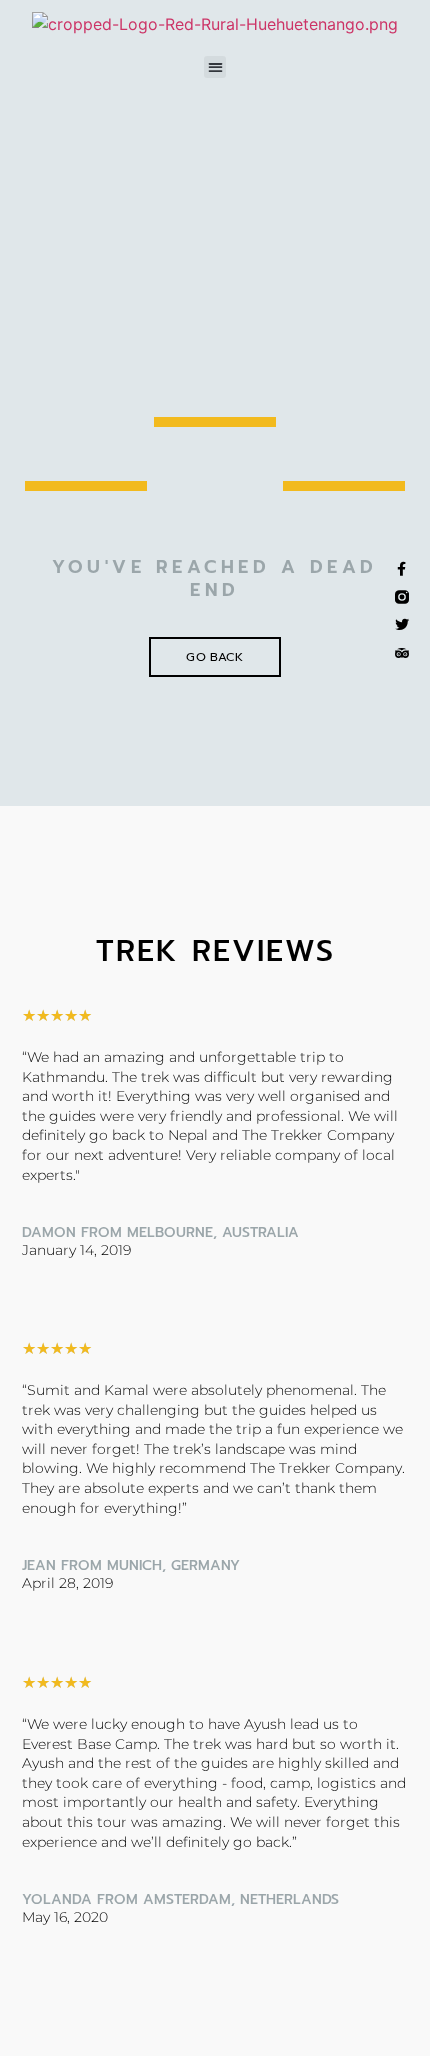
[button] (215, 67)
